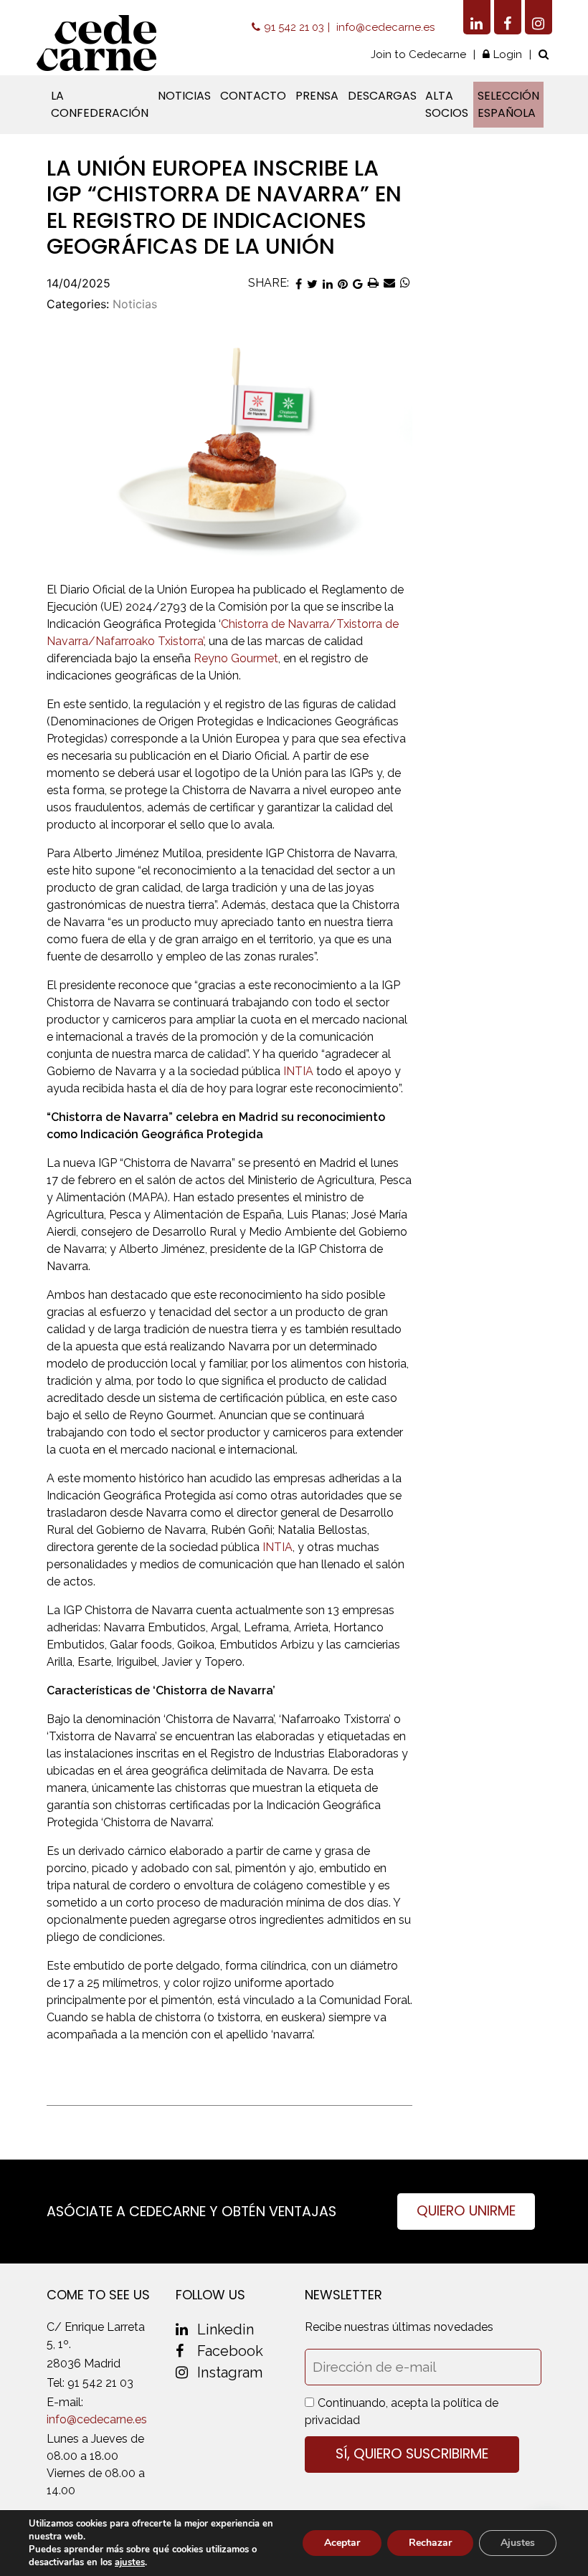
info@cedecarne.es (385, 27)
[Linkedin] (477, 17)
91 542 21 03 (294, 27)
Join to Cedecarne (418, 54)
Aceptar (342, 2543)
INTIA (298, 1071)
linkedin (226, 2329)
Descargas (382, 96)
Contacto (253, 96)
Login (508, 54)
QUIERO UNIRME (466, 2211)
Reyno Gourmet (236, 658)
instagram (230, 2372)
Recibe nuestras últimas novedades (399, 2327)
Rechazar (430, 2543)
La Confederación (100, 104)
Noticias (184, 96)
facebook (230, 2351)
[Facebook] (508, 17)
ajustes (130, 2562)
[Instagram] (539, 17)
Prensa (317, 96)
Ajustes (518, 2543)
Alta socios (447, 104)
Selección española (508, 104)
